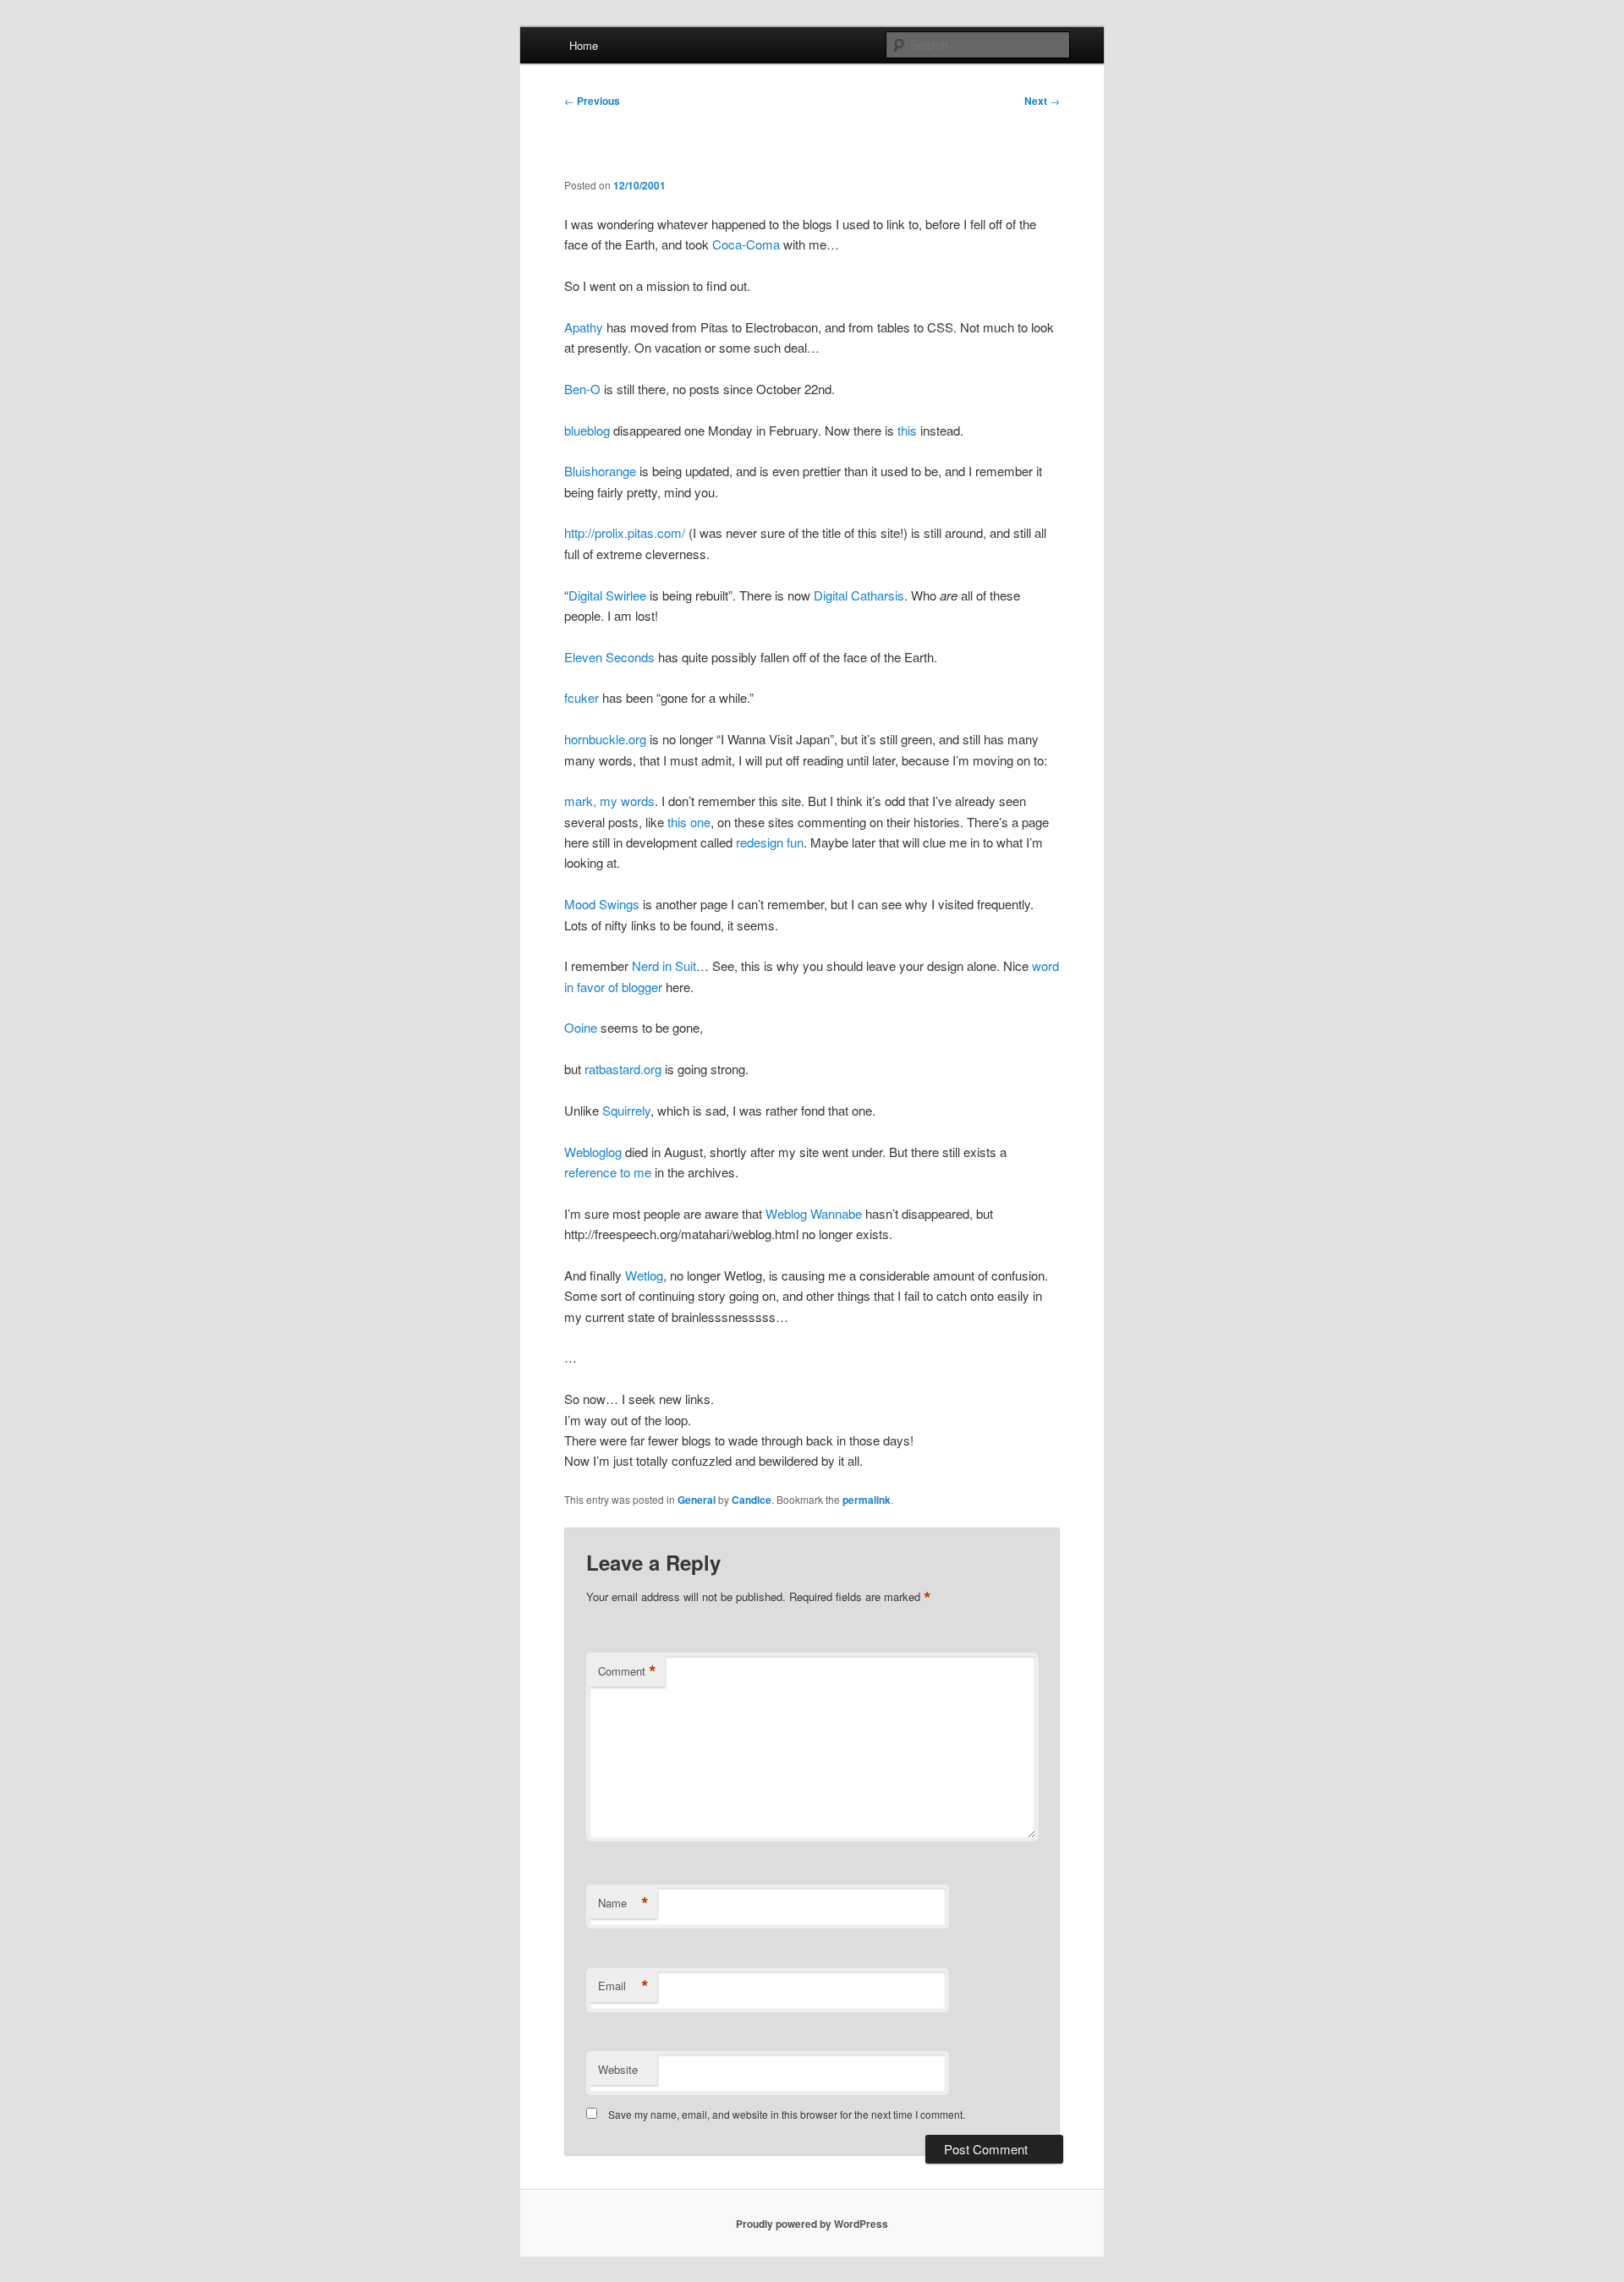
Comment (627, 1671)
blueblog (587, 430)
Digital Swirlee (607, 595)
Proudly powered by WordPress (812, 2224)
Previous (592, 101)
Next (1042, 101)
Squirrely (626, 1110)
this (907, 430)
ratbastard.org (623, 1069)
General (697, 1500)
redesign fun (770, 842)
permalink (867, 1500)
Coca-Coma (746, 244)
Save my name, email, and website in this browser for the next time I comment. (787, 2114)
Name (623, 1903)
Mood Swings (602, 904)
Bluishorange (600, 471)
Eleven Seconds (609, 657)
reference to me (608, 1172)
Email (623, 1986)
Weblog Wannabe (814, 1213)
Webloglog (593, 1152)
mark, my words (609, 801)
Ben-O (582, 389)
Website (618, 2069)
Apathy (584, 327)
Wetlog (644, 1275)
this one (689, 822)
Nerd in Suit (664, 965)
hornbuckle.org (605, 739)
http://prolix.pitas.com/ (625, 532)
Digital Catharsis (859, 595)
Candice (752, 1500)
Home (584, 45)
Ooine (581, 1027)
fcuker (582, 697)
